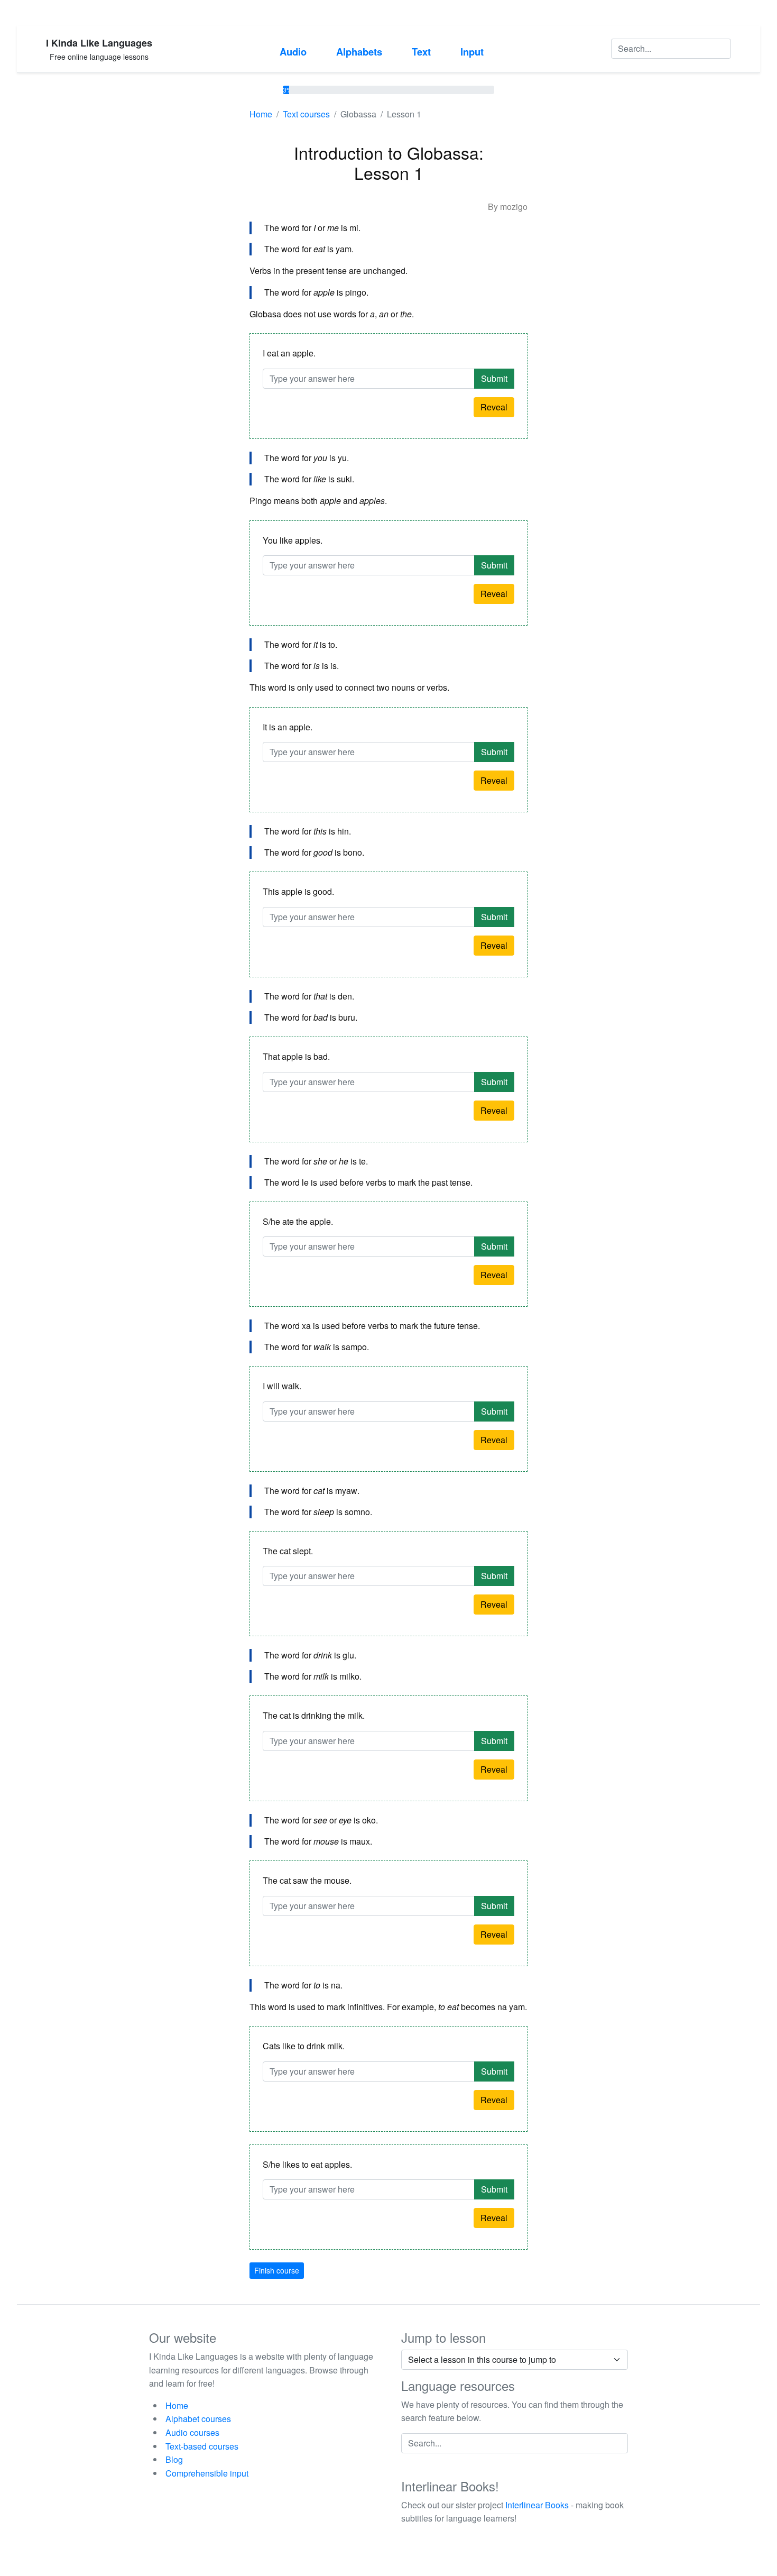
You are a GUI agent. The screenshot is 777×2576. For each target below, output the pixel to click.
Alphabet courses (198, 2419)
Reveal (494, 407)
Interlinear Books (537, 2505)
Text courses (306, 114)
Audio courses (192, 2432)
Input (472, 52)
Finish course (277, 2270)
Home (261, 114)
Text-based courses (202, 2446)
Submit (494, 378)
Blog (174, 2459)
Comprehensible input (207, 2473)
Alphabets (359, 52)
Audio (293, 52)
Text (421, 52)
